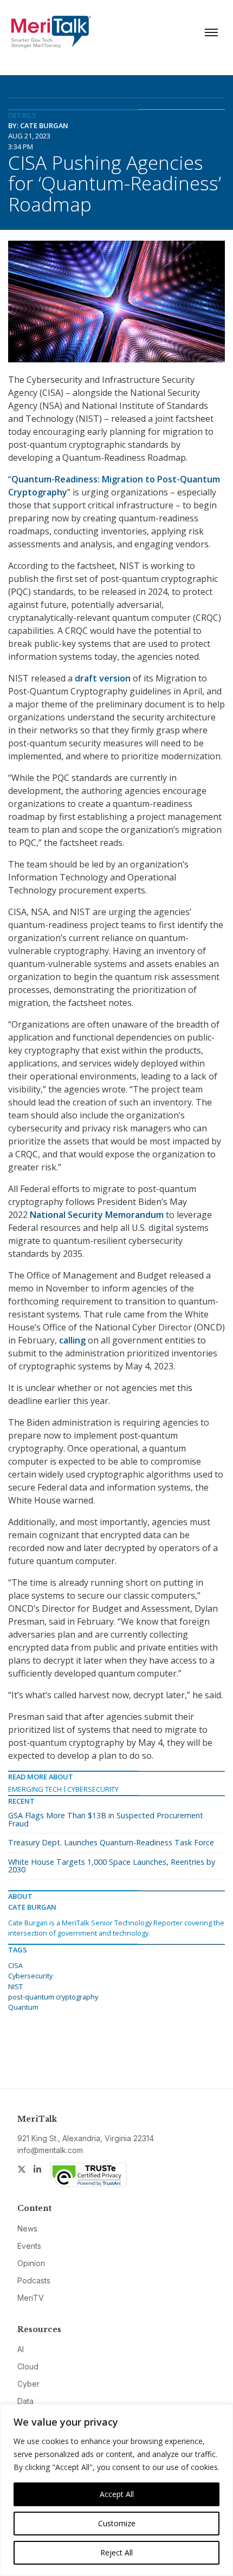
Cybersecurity (93, 1789)
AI (21, 2349)
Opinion (31, 2263)
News (27, 2229)
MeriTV (31, 2298)
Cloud (28, 2366)
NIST (15, 1986)
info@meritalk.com (50, 2150)
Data (25, 2401)
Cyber (28, 2384)
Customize (117, 2523)
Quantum (23, 2007)
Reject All (116, 2552)
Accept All (117, 2494)
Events (29, 2246)
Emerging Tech (35, 1789)
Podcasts (34, 2280)
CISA (15, 1965)
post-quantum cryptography (53, 1997)
